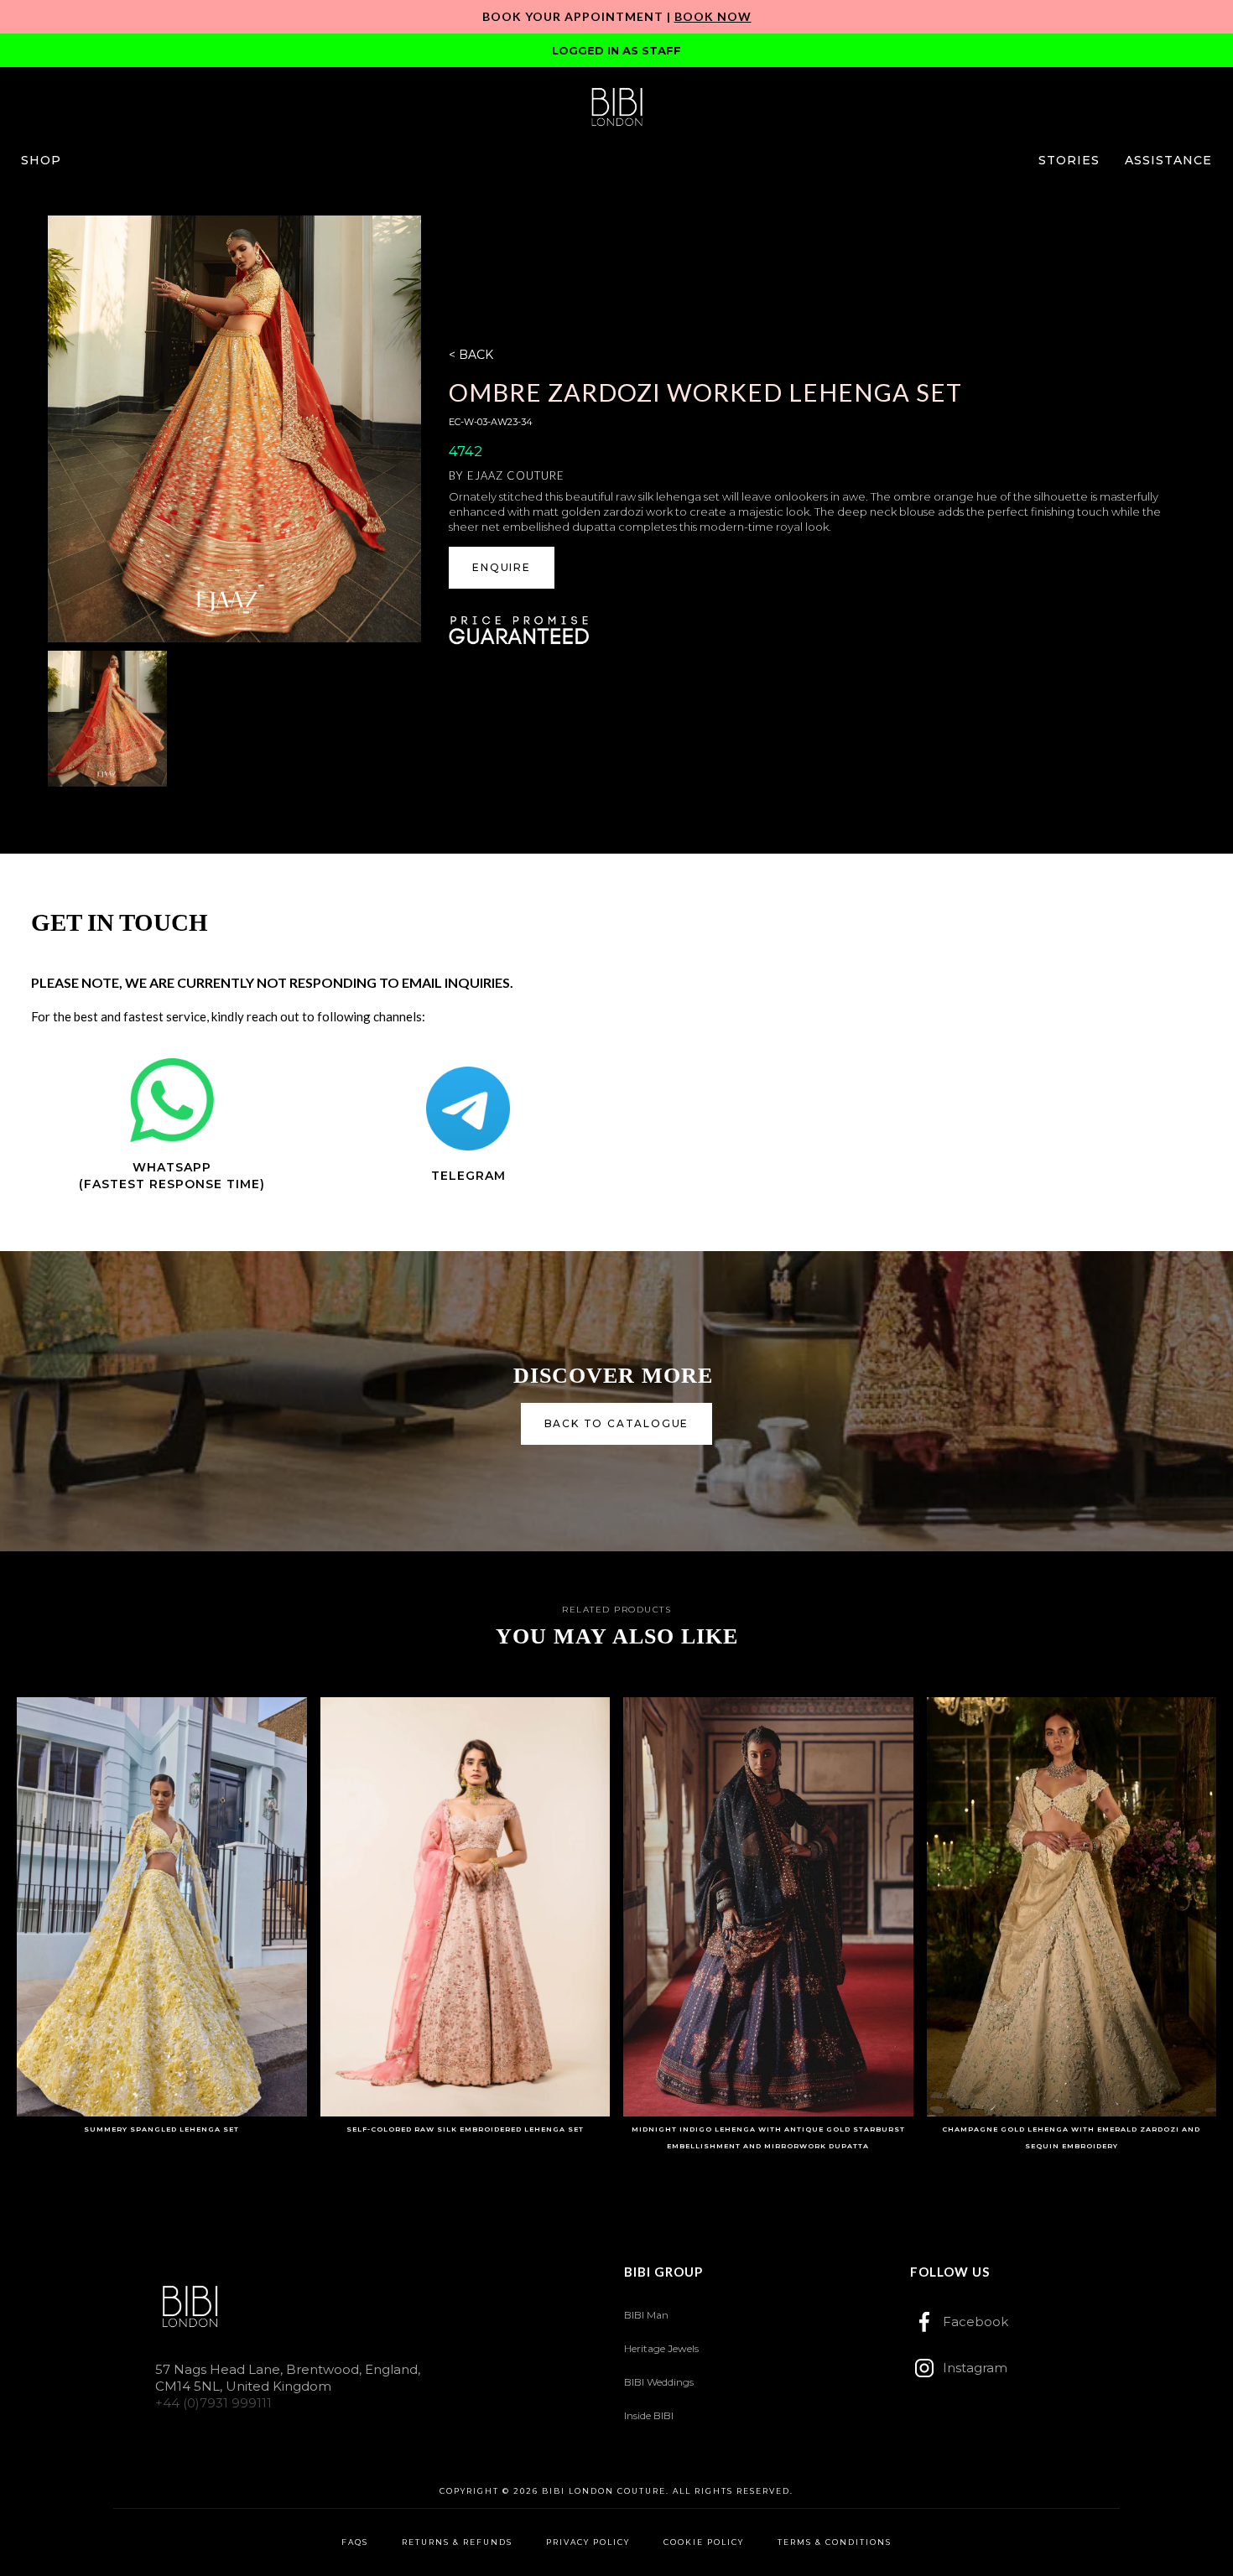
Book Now (713, 16)
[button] (41, 160)
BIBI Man (646, 2315)
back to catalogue (617, 1423)
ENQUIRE (502, 567)
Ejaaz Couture (516, 475)
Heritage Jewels (661, 2348)
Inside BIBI (649, 2415)
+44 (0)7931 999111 (213, 2403)
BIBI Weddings (659, 2382)
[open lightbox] (235, 429)
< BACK (471, 355)
